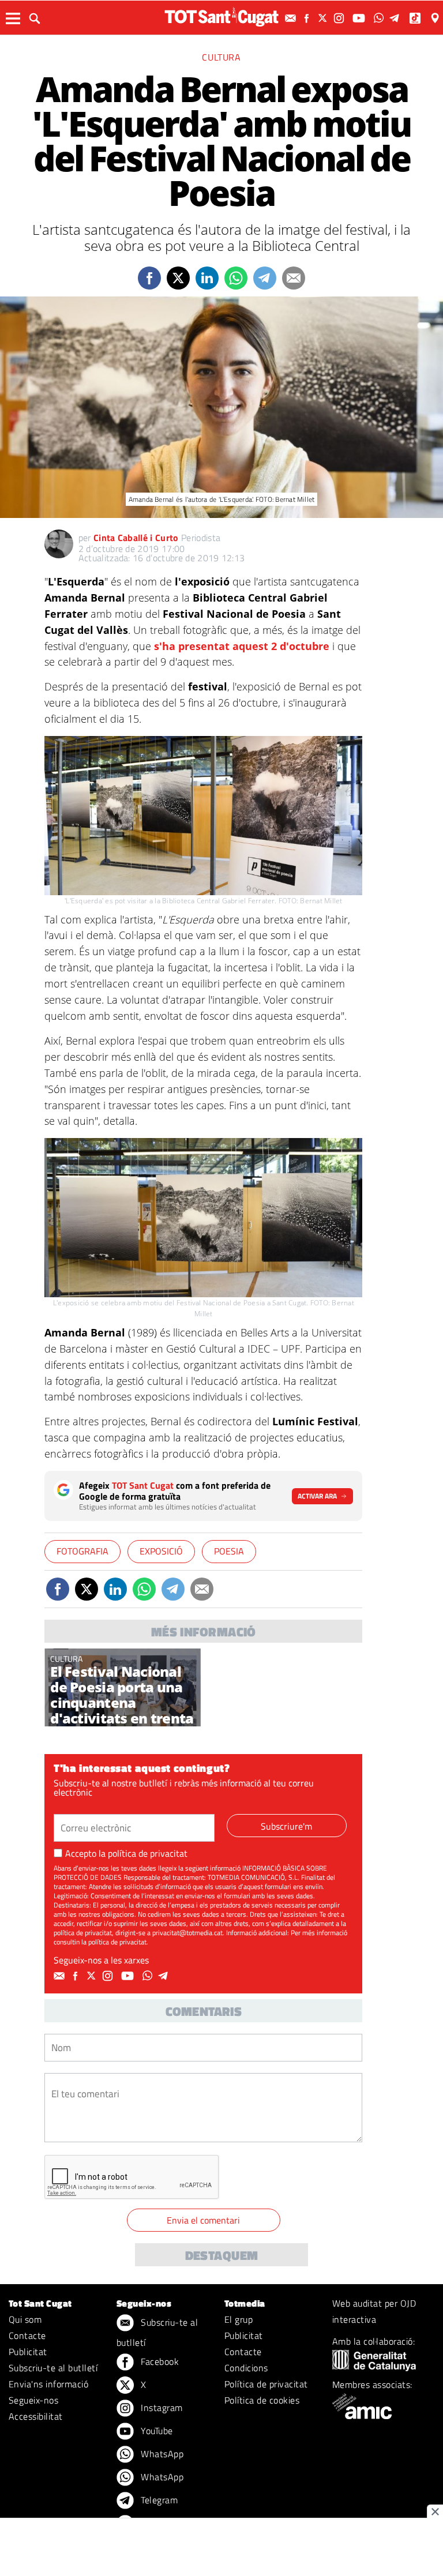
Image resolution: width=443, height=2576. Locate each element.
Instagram (161, 2408)
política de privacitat (148, 1853)
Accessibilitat (36, 2416)
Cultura (221, 57)
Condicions (246, 2368)
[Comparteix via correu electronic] (294, 278)
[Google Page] (436, 18)
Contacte (27, 2335)
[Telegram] (396, 18)
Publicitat (28, 2352)
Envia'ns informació (48, 2384)
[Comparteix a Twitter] (178, 278)
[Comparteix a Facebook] (149, 278)
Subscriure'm (286, 1826)
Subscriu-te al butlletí (53, 2368)
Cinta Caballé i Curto (136, 538)
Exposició (161, 1551)
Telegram (158, 2500)
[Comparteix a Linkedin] (207, 278)
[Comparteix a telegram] (265, 278)
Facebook (159, 2361)
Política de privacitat (266, 2384)
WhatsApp (161, 2454)
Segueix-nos (33, 2400)
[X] (324, 18)
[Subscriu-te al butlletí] (292, 18)
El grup (239, 2319)
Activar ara (317, 1496)
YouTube (156, 2431)
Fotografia (82, 1551)
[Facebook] (308, 18)
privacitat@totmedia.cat (187, 1933)
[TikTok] (416, 18)
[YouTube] (360, 18)
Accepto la (126, 1853)
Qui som (25, 2319)
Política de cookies (262, 2400)
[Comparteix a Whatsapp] (236, 278)
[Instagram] (340, 18)
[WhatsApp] (380, 18)
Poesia (229, 1551)
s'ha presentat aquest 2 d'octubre (240, 646)
